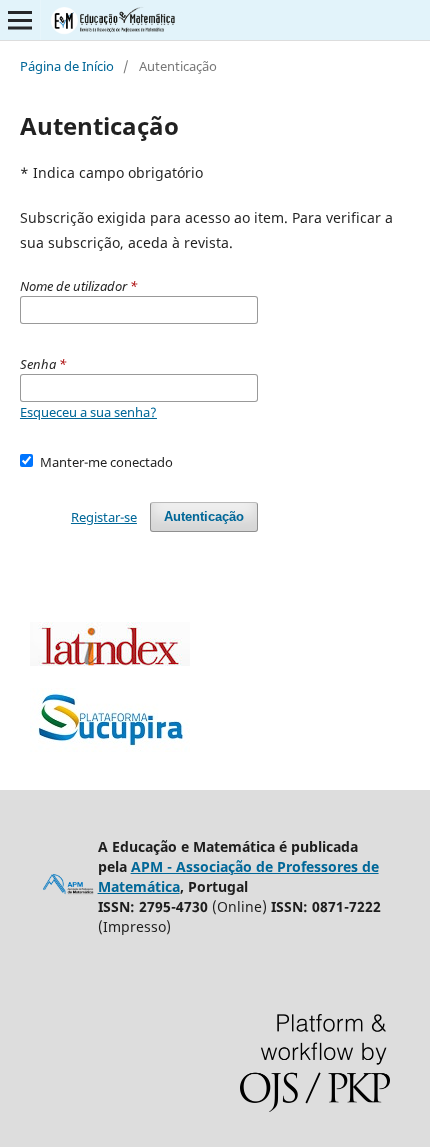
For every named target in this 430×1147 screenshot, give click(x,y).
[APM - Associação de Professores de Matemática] (68, 890)
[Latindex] (110, 660)
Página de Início (67, 66)
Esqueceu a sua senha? (88, 412)
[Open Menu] (20, 20)
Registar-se (104, 517)
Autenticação (204, 516)
